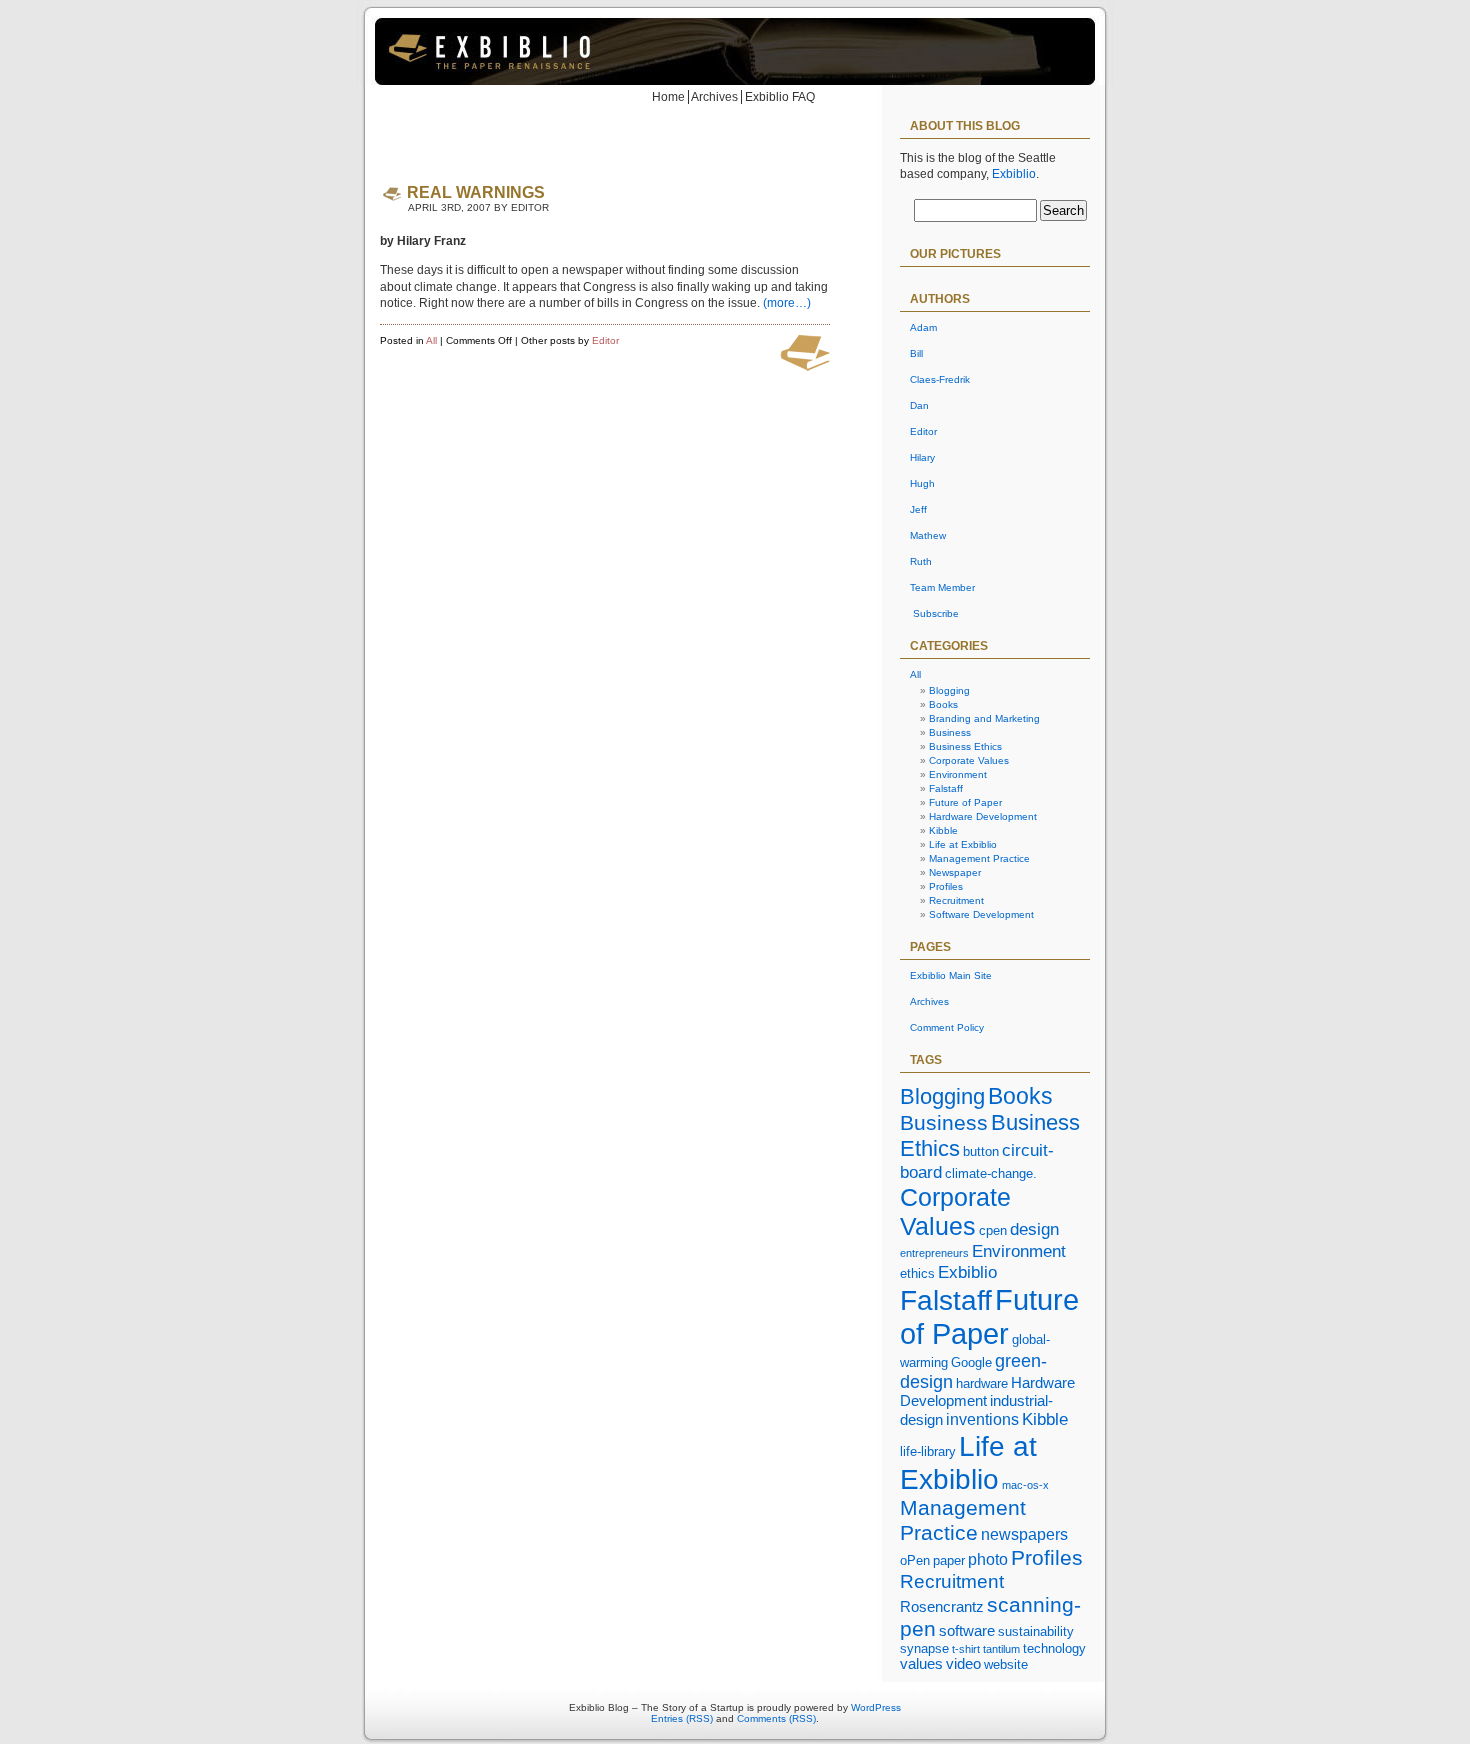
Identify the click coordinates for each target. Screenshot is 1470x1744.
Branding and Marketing (984, 718)
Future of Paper (965, 802)
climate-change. (991, 1173)
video (963, 1664)
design (1034, 1229)
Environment (958, 774)
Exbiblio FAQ (780, 97)
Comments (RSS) (776, 1718)
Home (668, 97)
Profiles (946, 886)
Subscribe (936, 613)
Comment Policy (947, 1027)
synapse (924, 1648)
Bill (916, 353)
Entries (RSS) (682, 1718)
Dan (919, 405)
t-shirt (966, 1649)
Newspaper (955, 872)
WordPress (876, 1707)
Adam (923, 327)
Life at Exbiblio (963, 844)
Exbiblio (1014, 174)
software (967, 1631)
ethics (917, 1273)
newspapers (1024, 1534)
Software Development (981, 914)
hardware (982, 1383)
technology (1054, 1648)
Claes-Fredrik (940, 379)
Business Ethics (965, 746)
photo (988, 1559)
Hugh (922, 483)
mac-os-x (1025, 1485)
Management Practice (979, 858)
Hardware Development (983, 816)
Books (943, 704)
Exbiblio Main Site (951, 975)
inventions (982, 1419)
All (431, 340)
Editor (605, 340)
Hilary (922, 457)
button (981, 1151)
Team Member (942, 587)
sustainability (1036, 1631)
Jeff (918, 509)
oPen (915, 1560)
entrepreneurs (934, 1253)
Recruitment (956, 900)
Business (950, 732)
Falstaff (946, 788)
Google (971, 1362)
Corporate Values (969, 760)
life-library (928, 1451)
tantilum (1001, 1649)
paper (949, 1560)
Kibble (943, 830)
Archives (714, 97)
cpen (993, 1230)
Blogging (949, 690)
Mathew (928, 535)
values (921, 1664)
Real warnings (476, 192)
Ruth (921, 561)
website (1006, 1664)
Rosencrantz (942, 1607)
